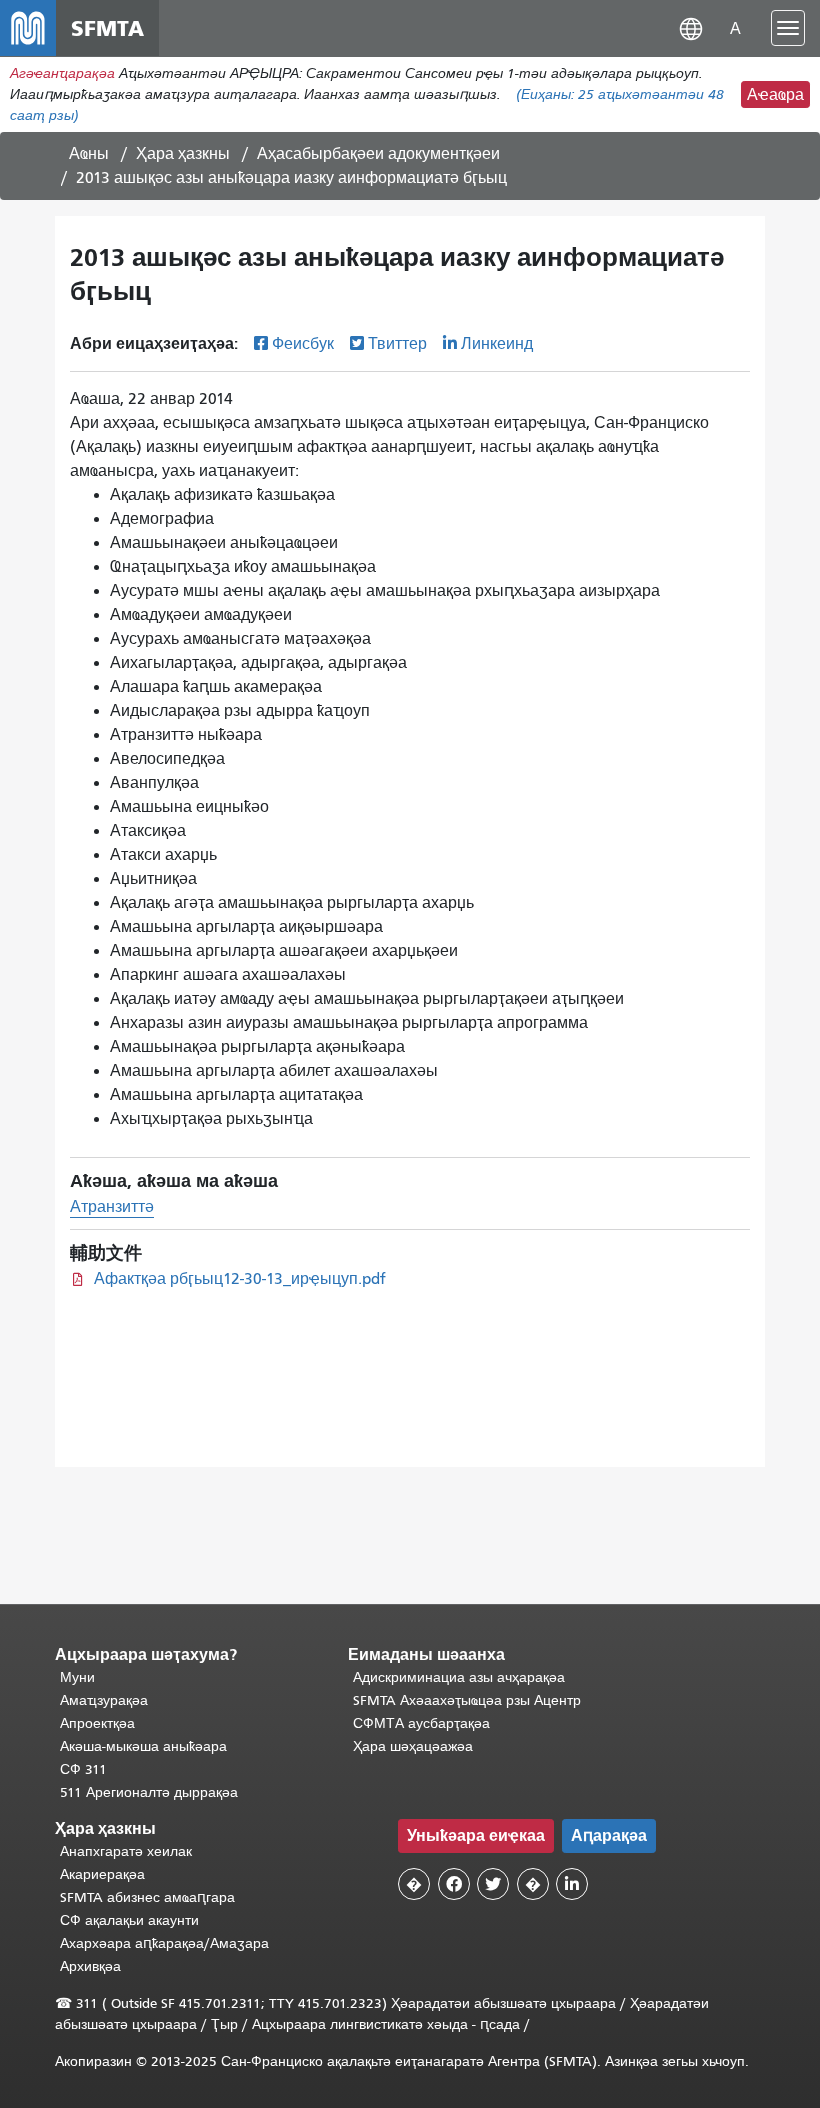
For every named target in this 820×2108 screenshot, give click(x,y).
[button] (691, 27)
